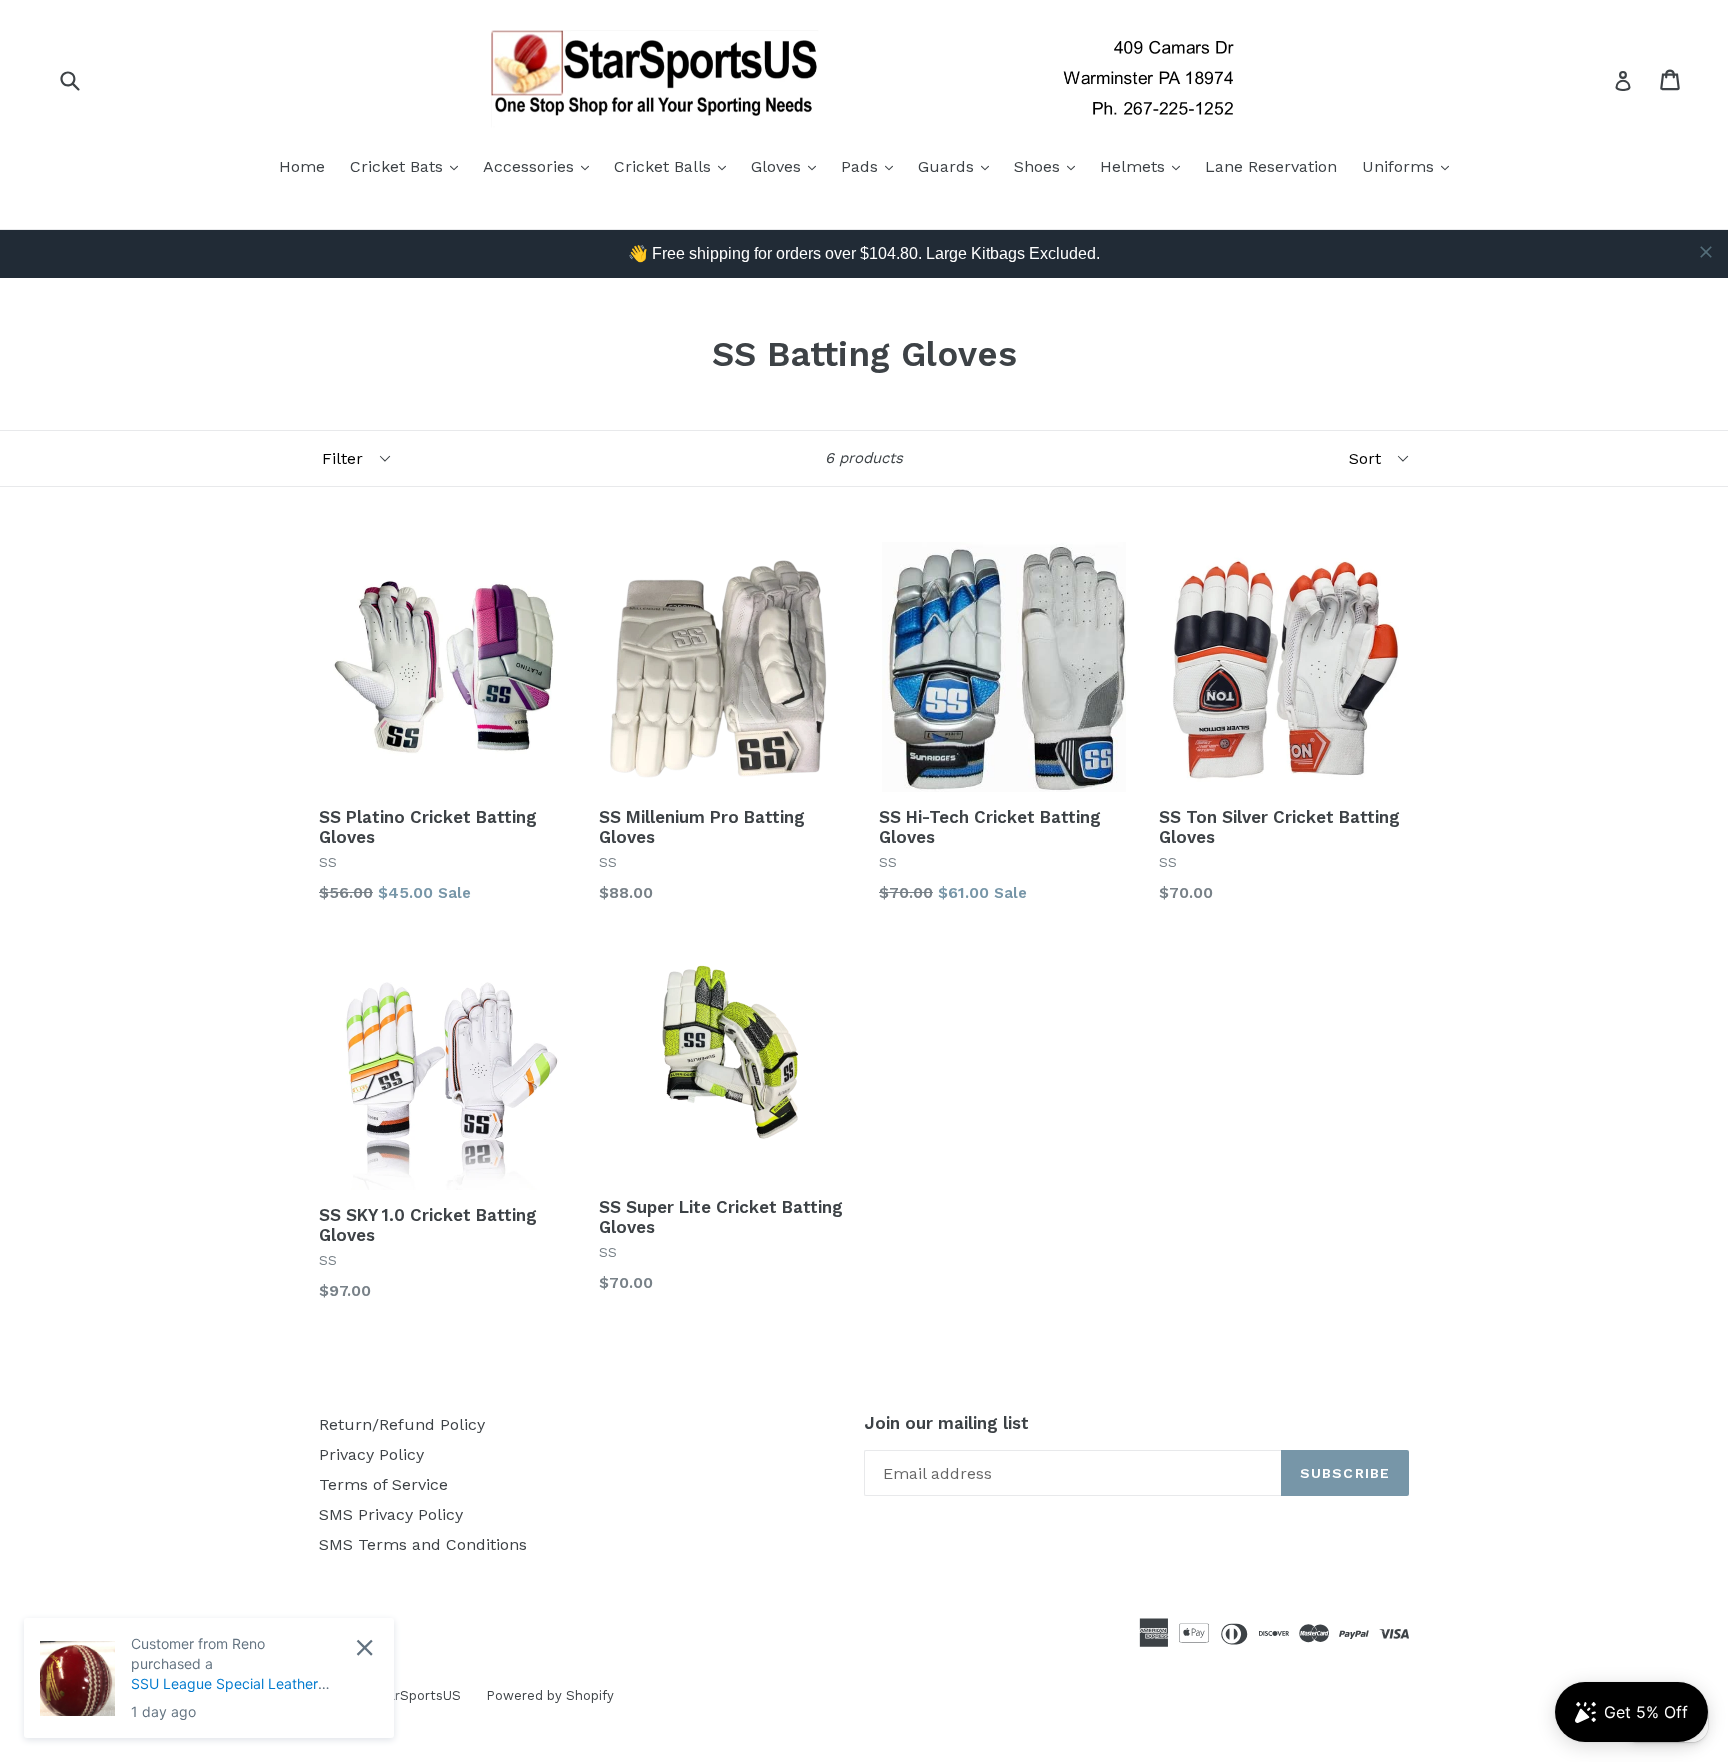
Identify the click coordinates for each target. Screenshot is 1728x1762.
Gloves (788, 166)
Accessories (541, 166)
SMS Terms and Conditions (423, 1544)
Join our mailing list (946, 1423)
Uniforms (1410, 166)
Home (302, 166)
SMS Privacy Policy (391, 1514)
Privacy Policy (371, 1454)
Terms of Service (383, 1484)
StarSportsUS (417, 1695)
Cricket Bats (409, 166)
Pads (872, 166)
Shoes (1049, 166)
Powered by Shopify (550, 1695)
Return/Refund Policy (402, 1424)
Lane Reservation (1271, 166)
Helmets (1145, 166)
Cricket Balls (675, 166)
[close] (1706, 252)
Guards (958, 166)
